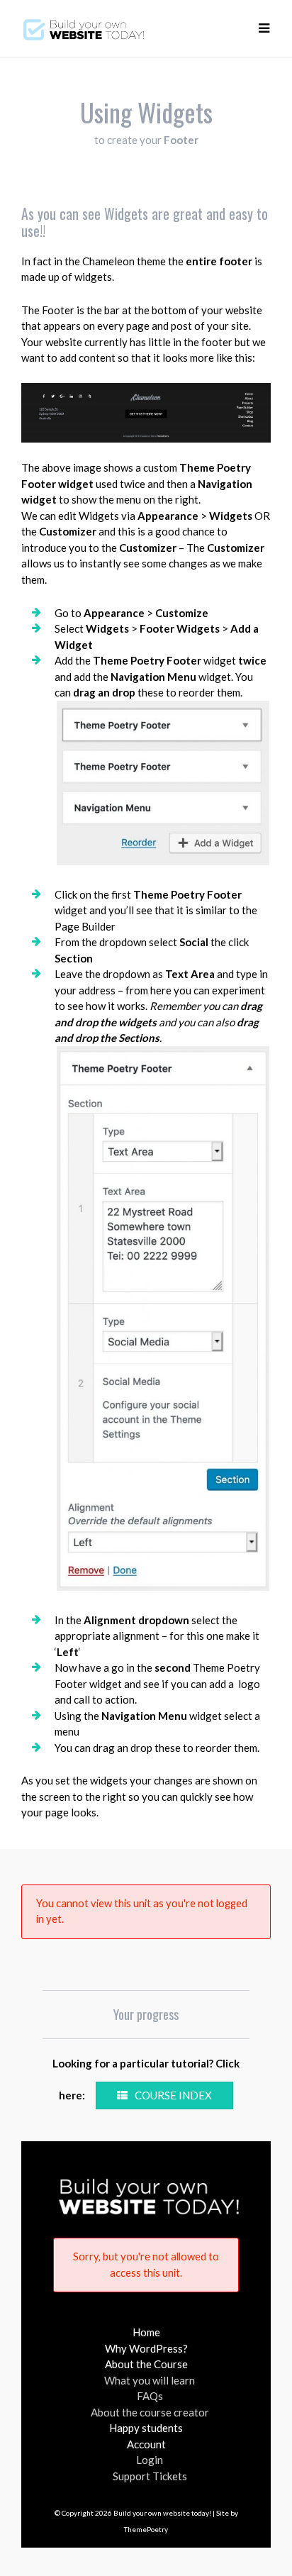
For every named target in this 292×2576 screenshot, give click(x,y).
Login (150, 2460)
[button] (264, 28)
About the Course (146, 2364)
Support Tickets (150, 2476)
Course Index (173, 2095)
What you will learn (150, 2380)
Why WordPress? (146, 2348)
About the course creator (150, 2412)
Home (146, 2332)
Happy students (146, 2428)
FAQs (150, 2396)
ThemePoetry (146, 2529)
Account (146, 2444)
